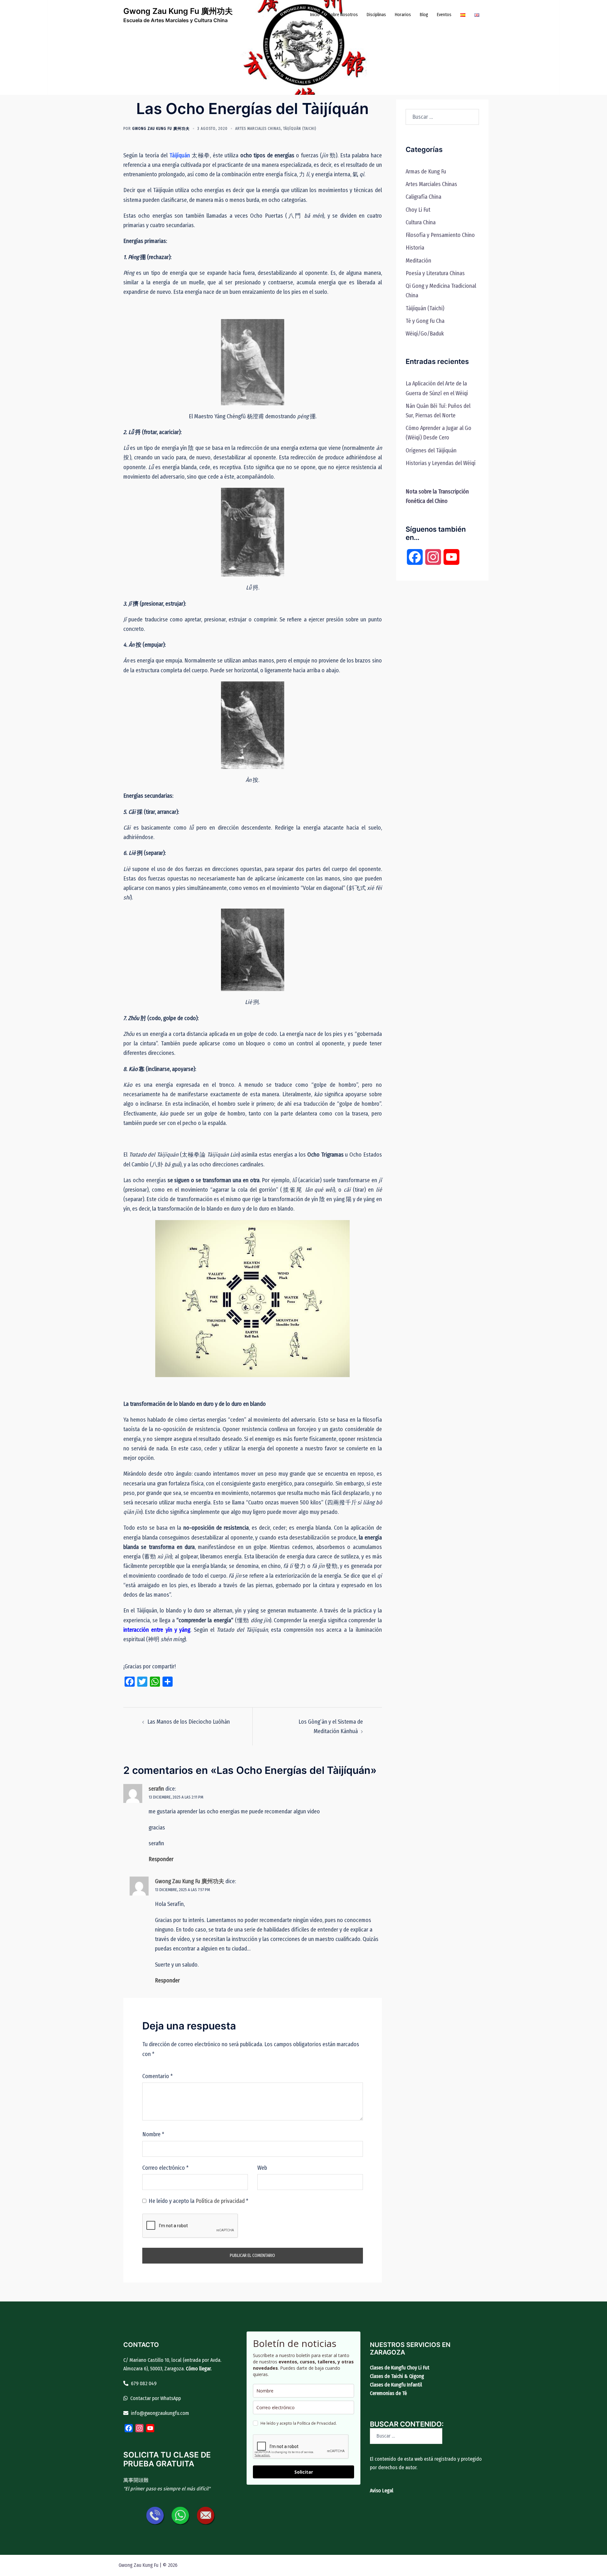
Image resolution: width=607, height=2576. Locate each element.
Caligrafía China (423, 197)
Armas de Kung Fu (426, 172)
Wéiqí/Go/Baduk (425, 334)
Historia (415, 248)
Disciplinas (376, 15)
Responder (161, 1859)
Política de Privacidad (316, 2423)
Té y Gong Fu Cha (425, 321)
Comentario (157, 2076)
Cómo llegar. (199, 2369)
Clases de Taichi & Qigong (397, 2376)
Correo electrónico (165, 2168)
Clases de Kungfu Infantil (396, 2385)
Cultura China (421, 222)
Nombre (153, 2134)
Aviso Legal (382, 2491)
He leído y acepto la (198, 2201)
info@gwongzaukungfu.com (160, 2413)
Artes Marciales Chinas (258, 129)
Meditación (418, 261)
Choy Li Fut (418, 210)
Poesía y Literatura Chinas (435, 273)
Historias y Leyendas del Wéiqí (441, 463)
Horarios (403, 15)
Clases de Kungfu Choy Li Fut (400, 2368)
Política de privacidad (221, 2201)
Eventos (444, 15)
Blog (424, 15)
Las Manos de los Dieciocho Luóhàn (189, 1722)
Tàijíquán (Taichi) (300, 129)
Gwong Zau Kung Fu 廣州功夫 (178, 11)
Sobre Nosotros (343, 15)
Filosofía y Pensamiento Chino (440, 235)
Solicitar (304, 2472)
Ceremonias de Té (388, 2393)
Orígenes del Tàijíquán (431, 450)
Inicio (315, 15)
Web (262, 2168)
